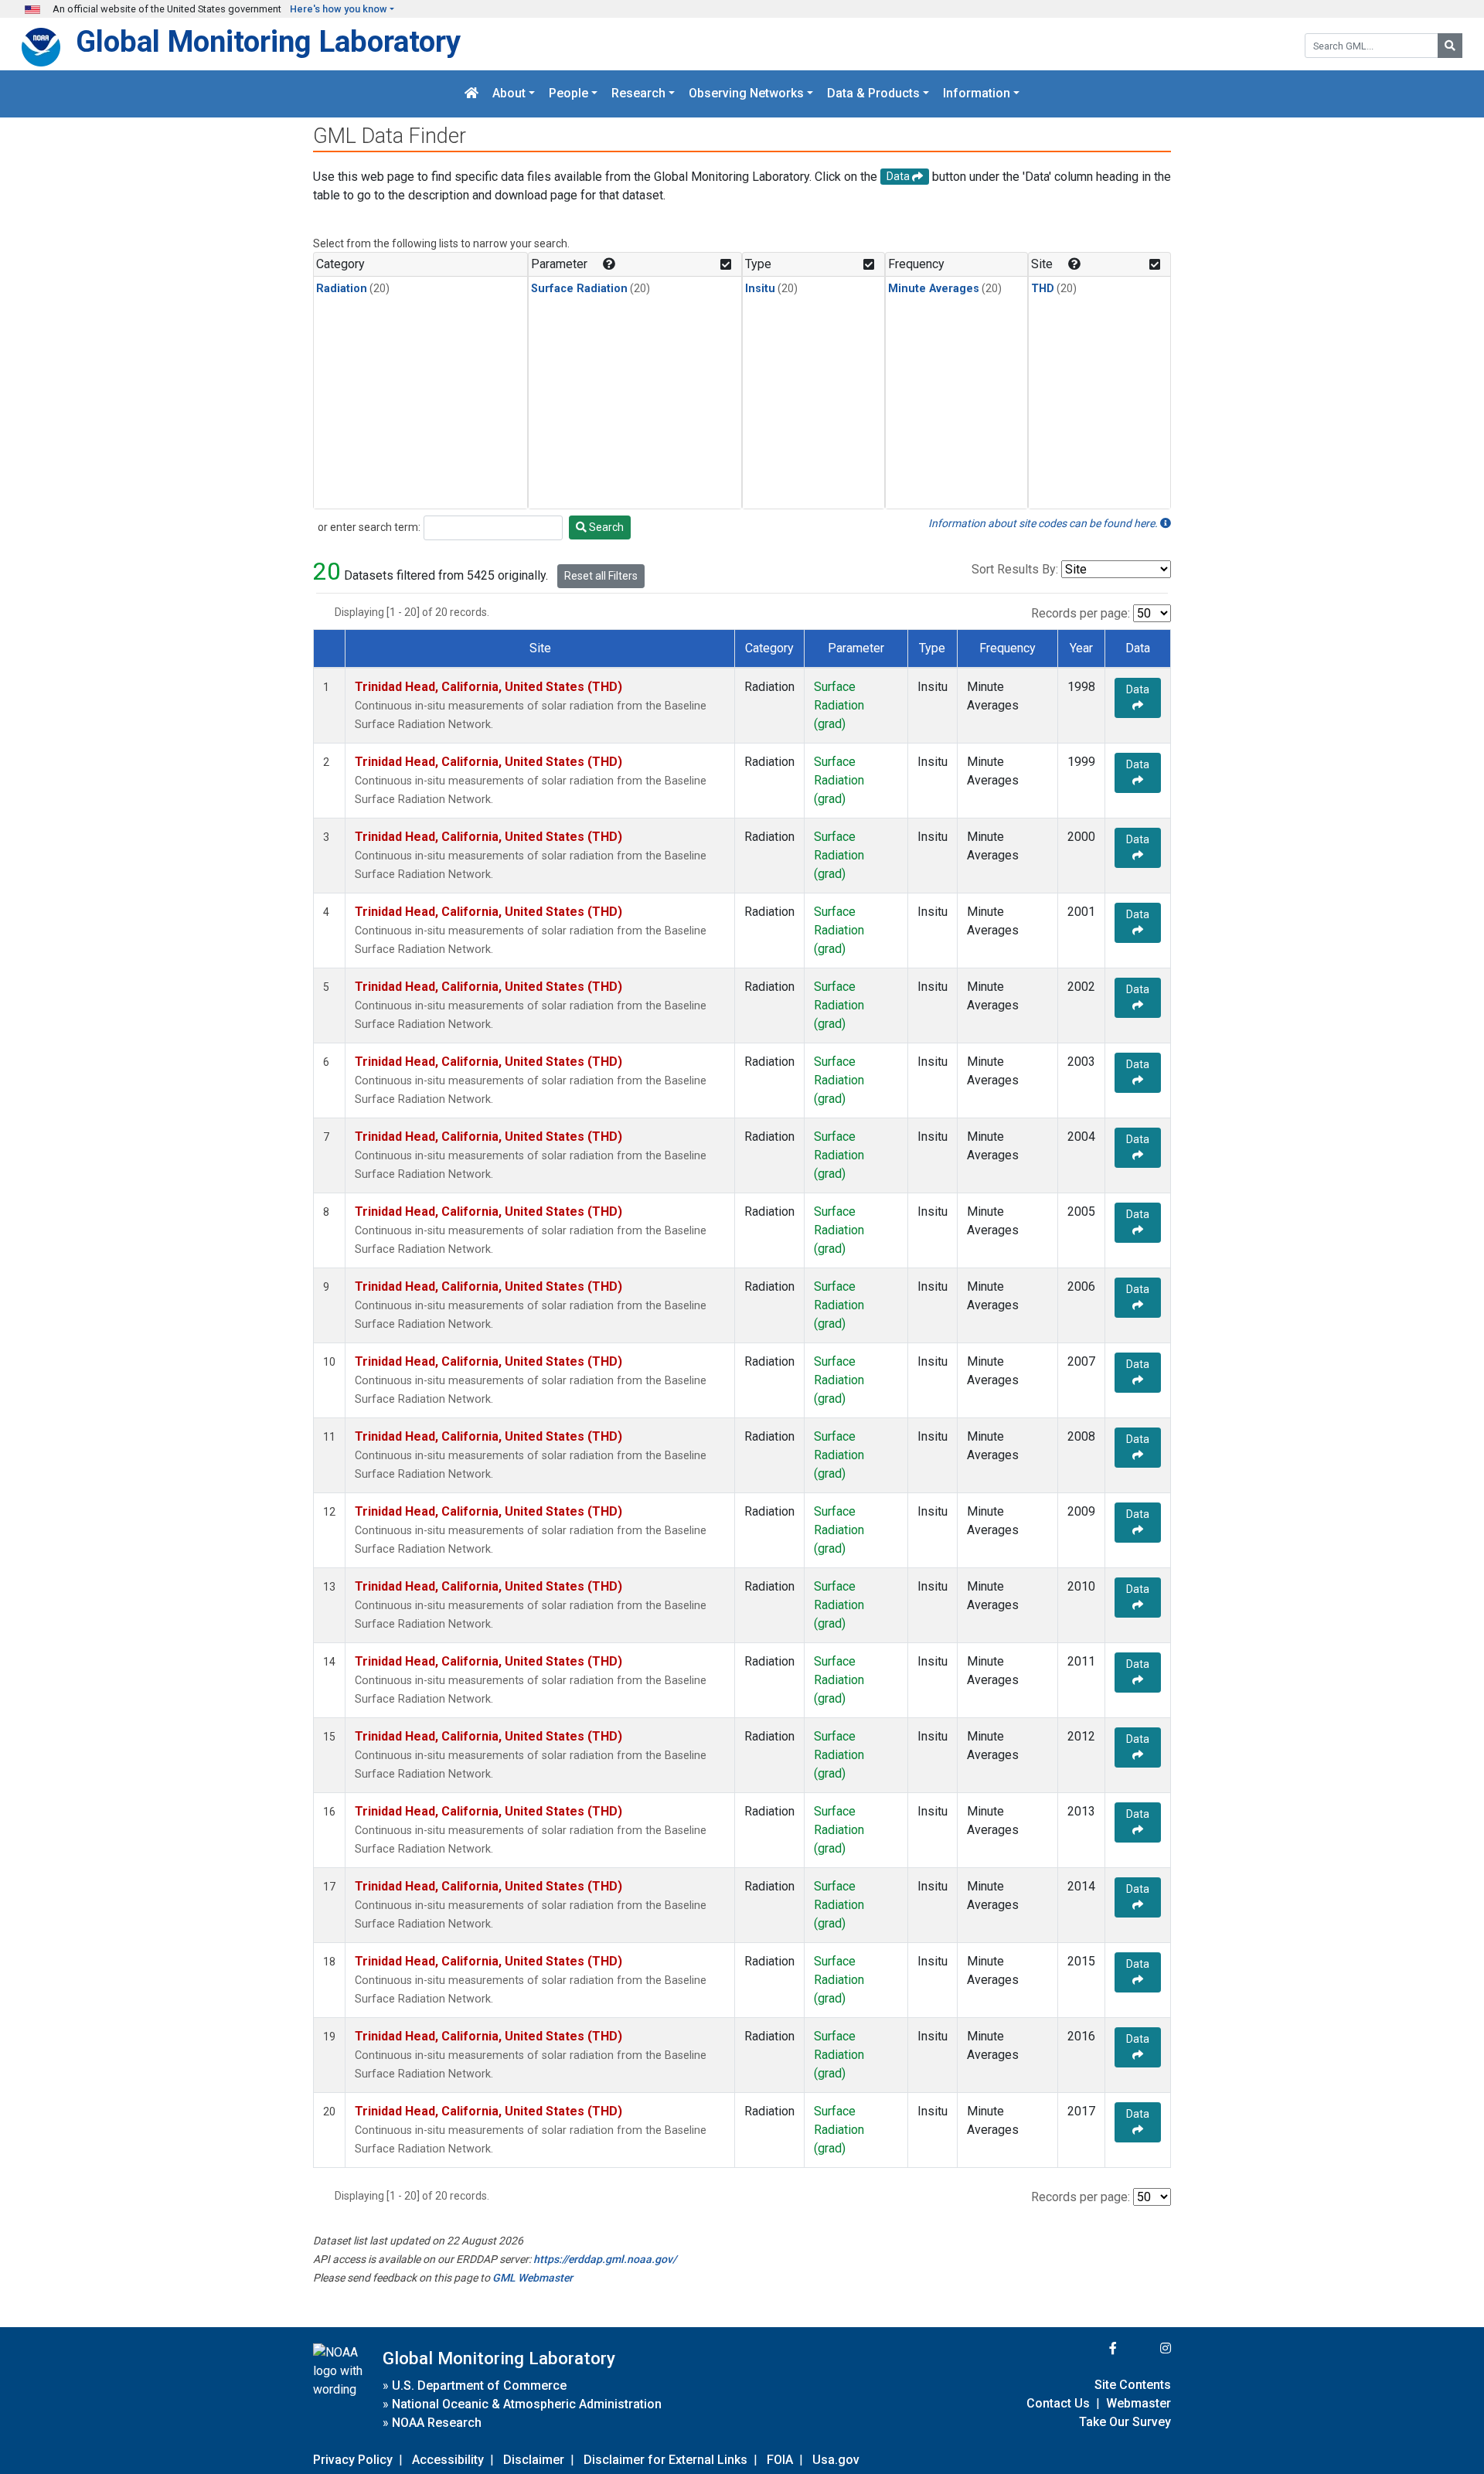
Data (1138, 689)
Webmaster (1139, 2403)
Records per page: (1081, 613)
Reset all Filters (601, 576)
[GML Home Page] (471, 94)
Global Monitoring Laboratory (268, 41)
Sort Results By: (1015, 569)
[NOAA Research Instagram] (1145, 2348)
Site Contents (1133, 2385)
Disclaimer (534, 2460)
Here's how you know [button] (339, 9)
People (568, 94)
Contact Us (1058, 2403)
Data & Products (873, 94)
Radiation (342, 289)
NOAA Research (437, 2423)
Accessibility (448, 2460)
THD (1043, 289)
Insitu (760, 289)
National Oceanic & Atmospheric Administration (527, 2404)
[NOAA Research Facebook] (1092, 2348)
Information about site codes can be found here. (1044, 523)
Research (638, 94)
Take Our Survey (1125, 2422)
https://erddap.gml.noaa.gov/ (605, 2259)
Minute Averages (934, 289)
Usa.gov (836, 2460)
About (509, 94)
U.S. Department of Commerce (479, 2386)
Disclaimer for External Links (665, 2460)
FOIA (780, 2460)
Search (605, 527)
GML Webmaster (533, 2278)
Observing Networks (746, 94)
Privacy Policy (353, 2460)
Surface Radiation (579, 289)
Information (977, 94)
